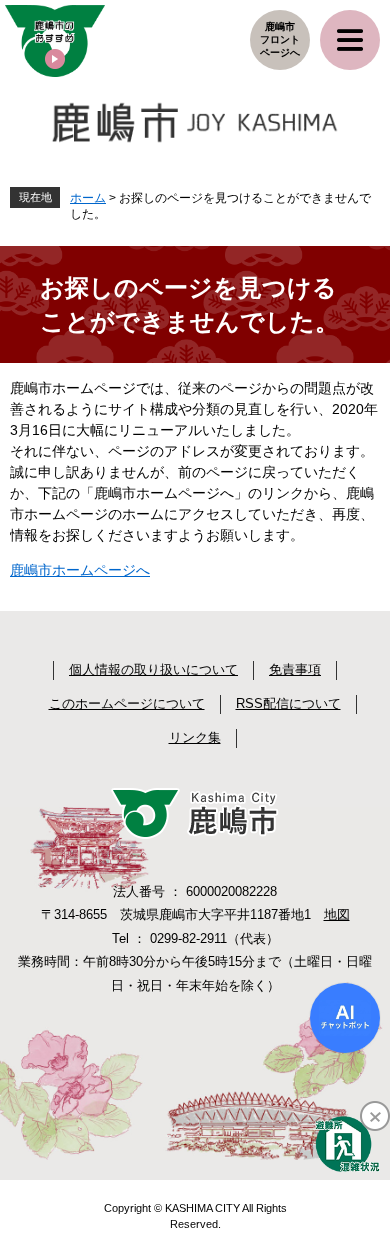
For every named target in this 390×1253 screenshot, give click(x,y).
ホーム (88, 198)
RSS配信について (288, 703)
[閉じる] (375, 1116)
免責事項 (295, 669)
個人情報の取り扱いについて (153, 669)
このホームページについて (127, 703)
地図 (337, 914)
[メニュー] (350, 40)
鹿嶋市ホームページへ (80, 570)
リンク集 (195, 737)
